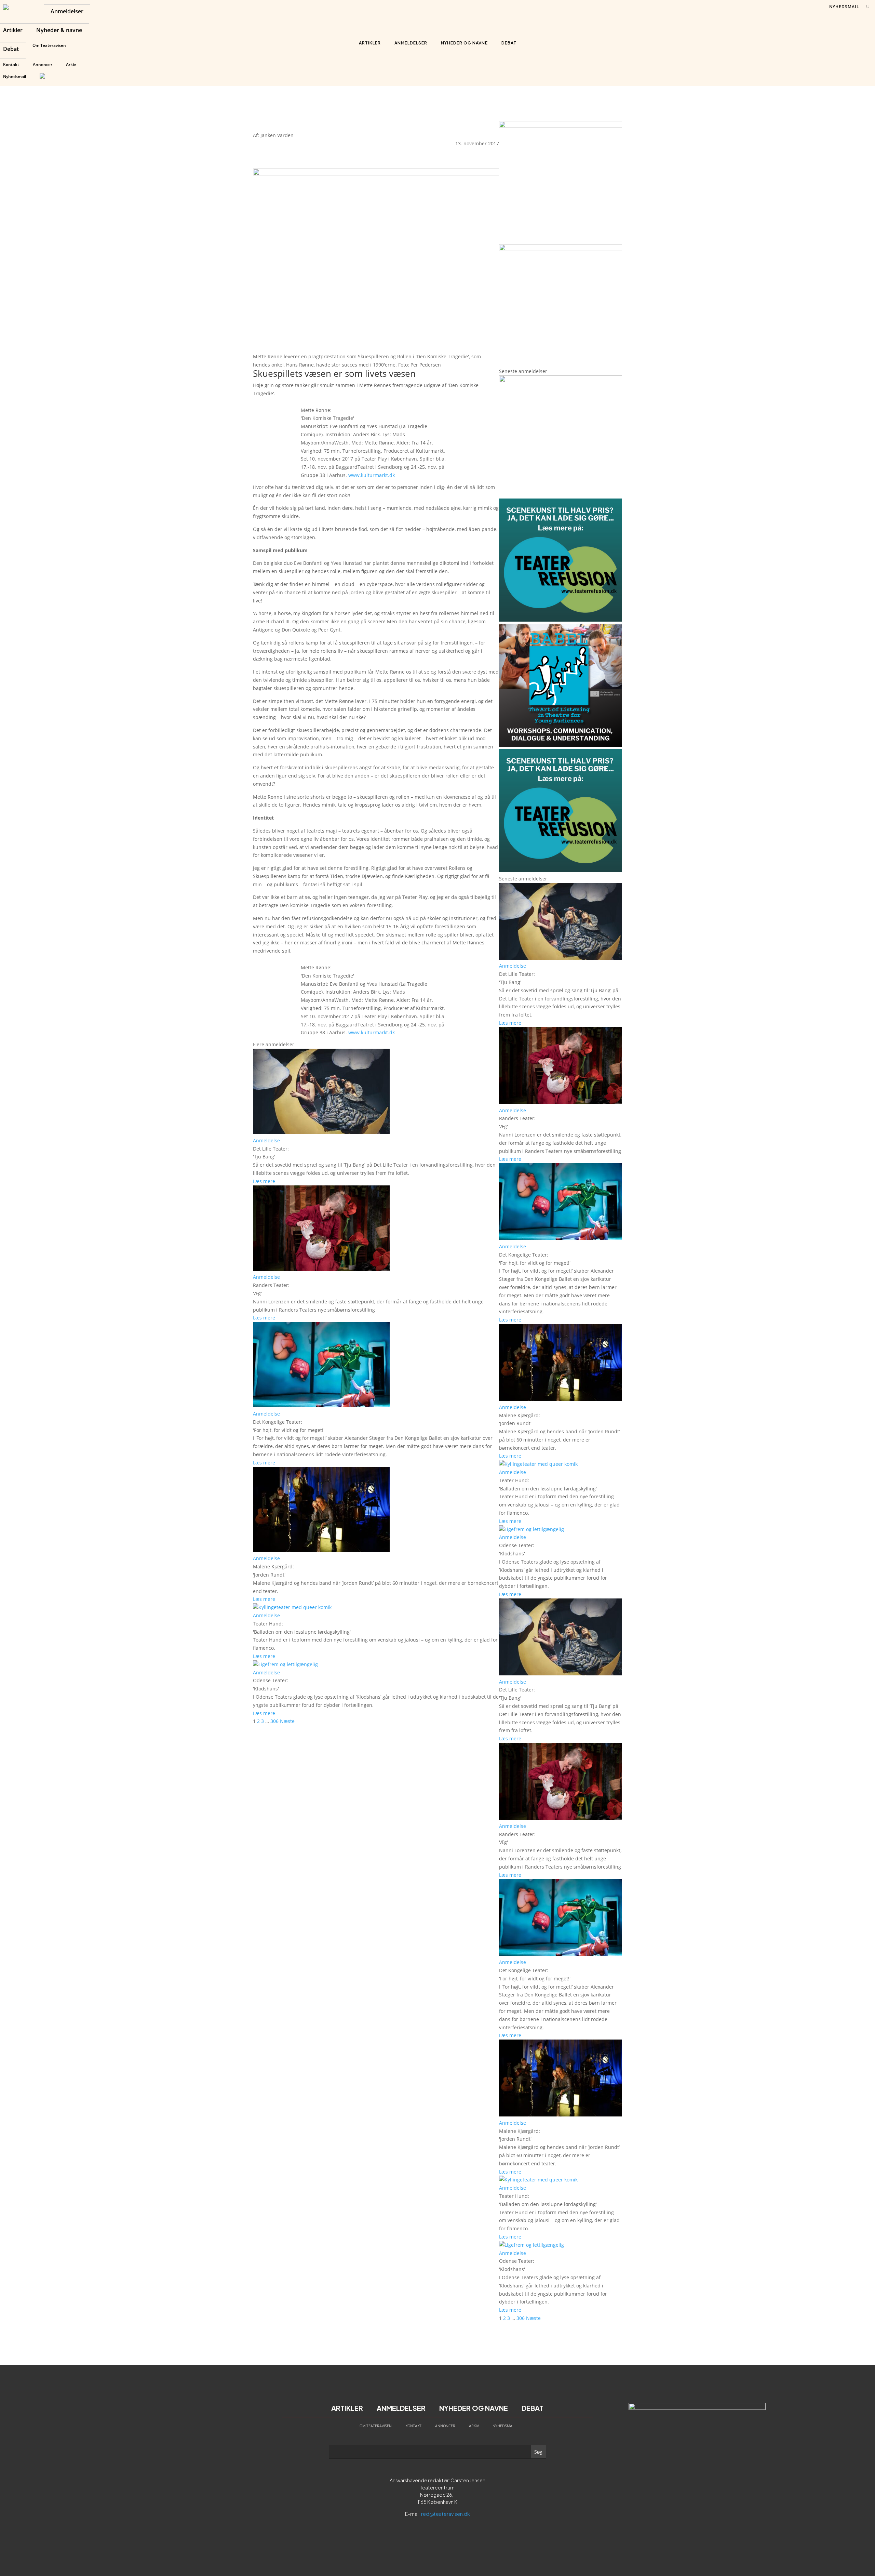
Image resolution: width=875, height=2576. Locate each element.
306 (274, 1721)
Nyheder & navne (59, 31)
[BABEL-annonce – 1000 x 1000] (561, 126)
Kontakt (11, 64)
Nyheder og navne (464, 43)
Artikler (13, 31)
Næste (287, 1721)
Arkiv (71, 64)
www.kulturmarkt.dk (372, 475)
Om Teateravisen (49, 45)
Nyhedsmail (15, 76)
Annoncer (43, 64)
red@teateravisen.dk (446, 2514)
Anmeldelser (67, 12)
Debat (11, 50)
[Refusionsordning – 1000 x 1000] (561, 249)
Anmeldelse (266, 1140)
